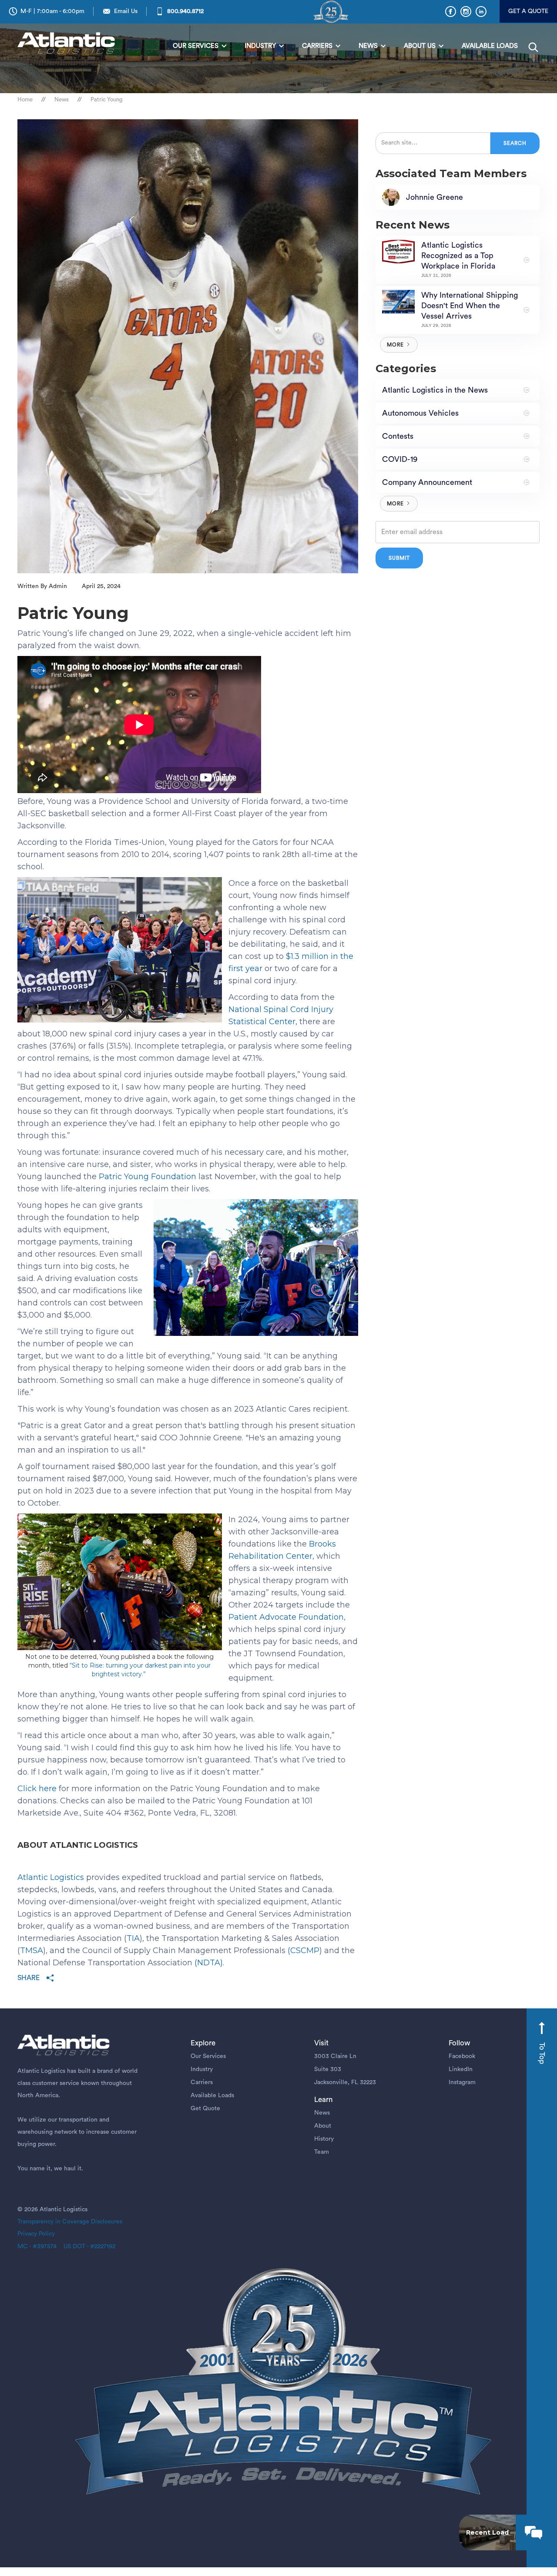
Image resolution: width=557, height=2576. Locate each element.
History (324, 2139)
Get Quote (205, 2109)
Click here (38, 1789)
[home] (68, 44)
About (323, 2126)
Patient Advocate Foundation (286, 1617)
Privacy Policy (36, 2234)
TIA (133, 1938)
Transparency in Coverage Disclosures (70, 2222)
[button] (200, 46)
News (62, 99)
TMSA (32, 1950)
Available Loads (212, 2095)
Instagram (462, 2082)
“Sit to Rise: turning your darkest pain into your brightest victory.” (140, 1670)
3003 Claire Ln (335, 2056)
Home (25, 99)
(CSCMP (304, 1950)
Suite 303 (328, 2069)
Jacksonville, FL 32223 (345, 2082)
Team (322, 2152)
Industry (202, 2069)
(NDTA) (209, 1963)
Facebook (462, 2056)
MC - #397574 (37, 2246)
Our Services (208, 2056)
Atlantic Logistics (51, 1877)
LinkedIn (461, 2069)
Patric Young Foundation (148, 1177)
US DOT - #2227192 (86, 2246)
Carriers (202, 2082)
